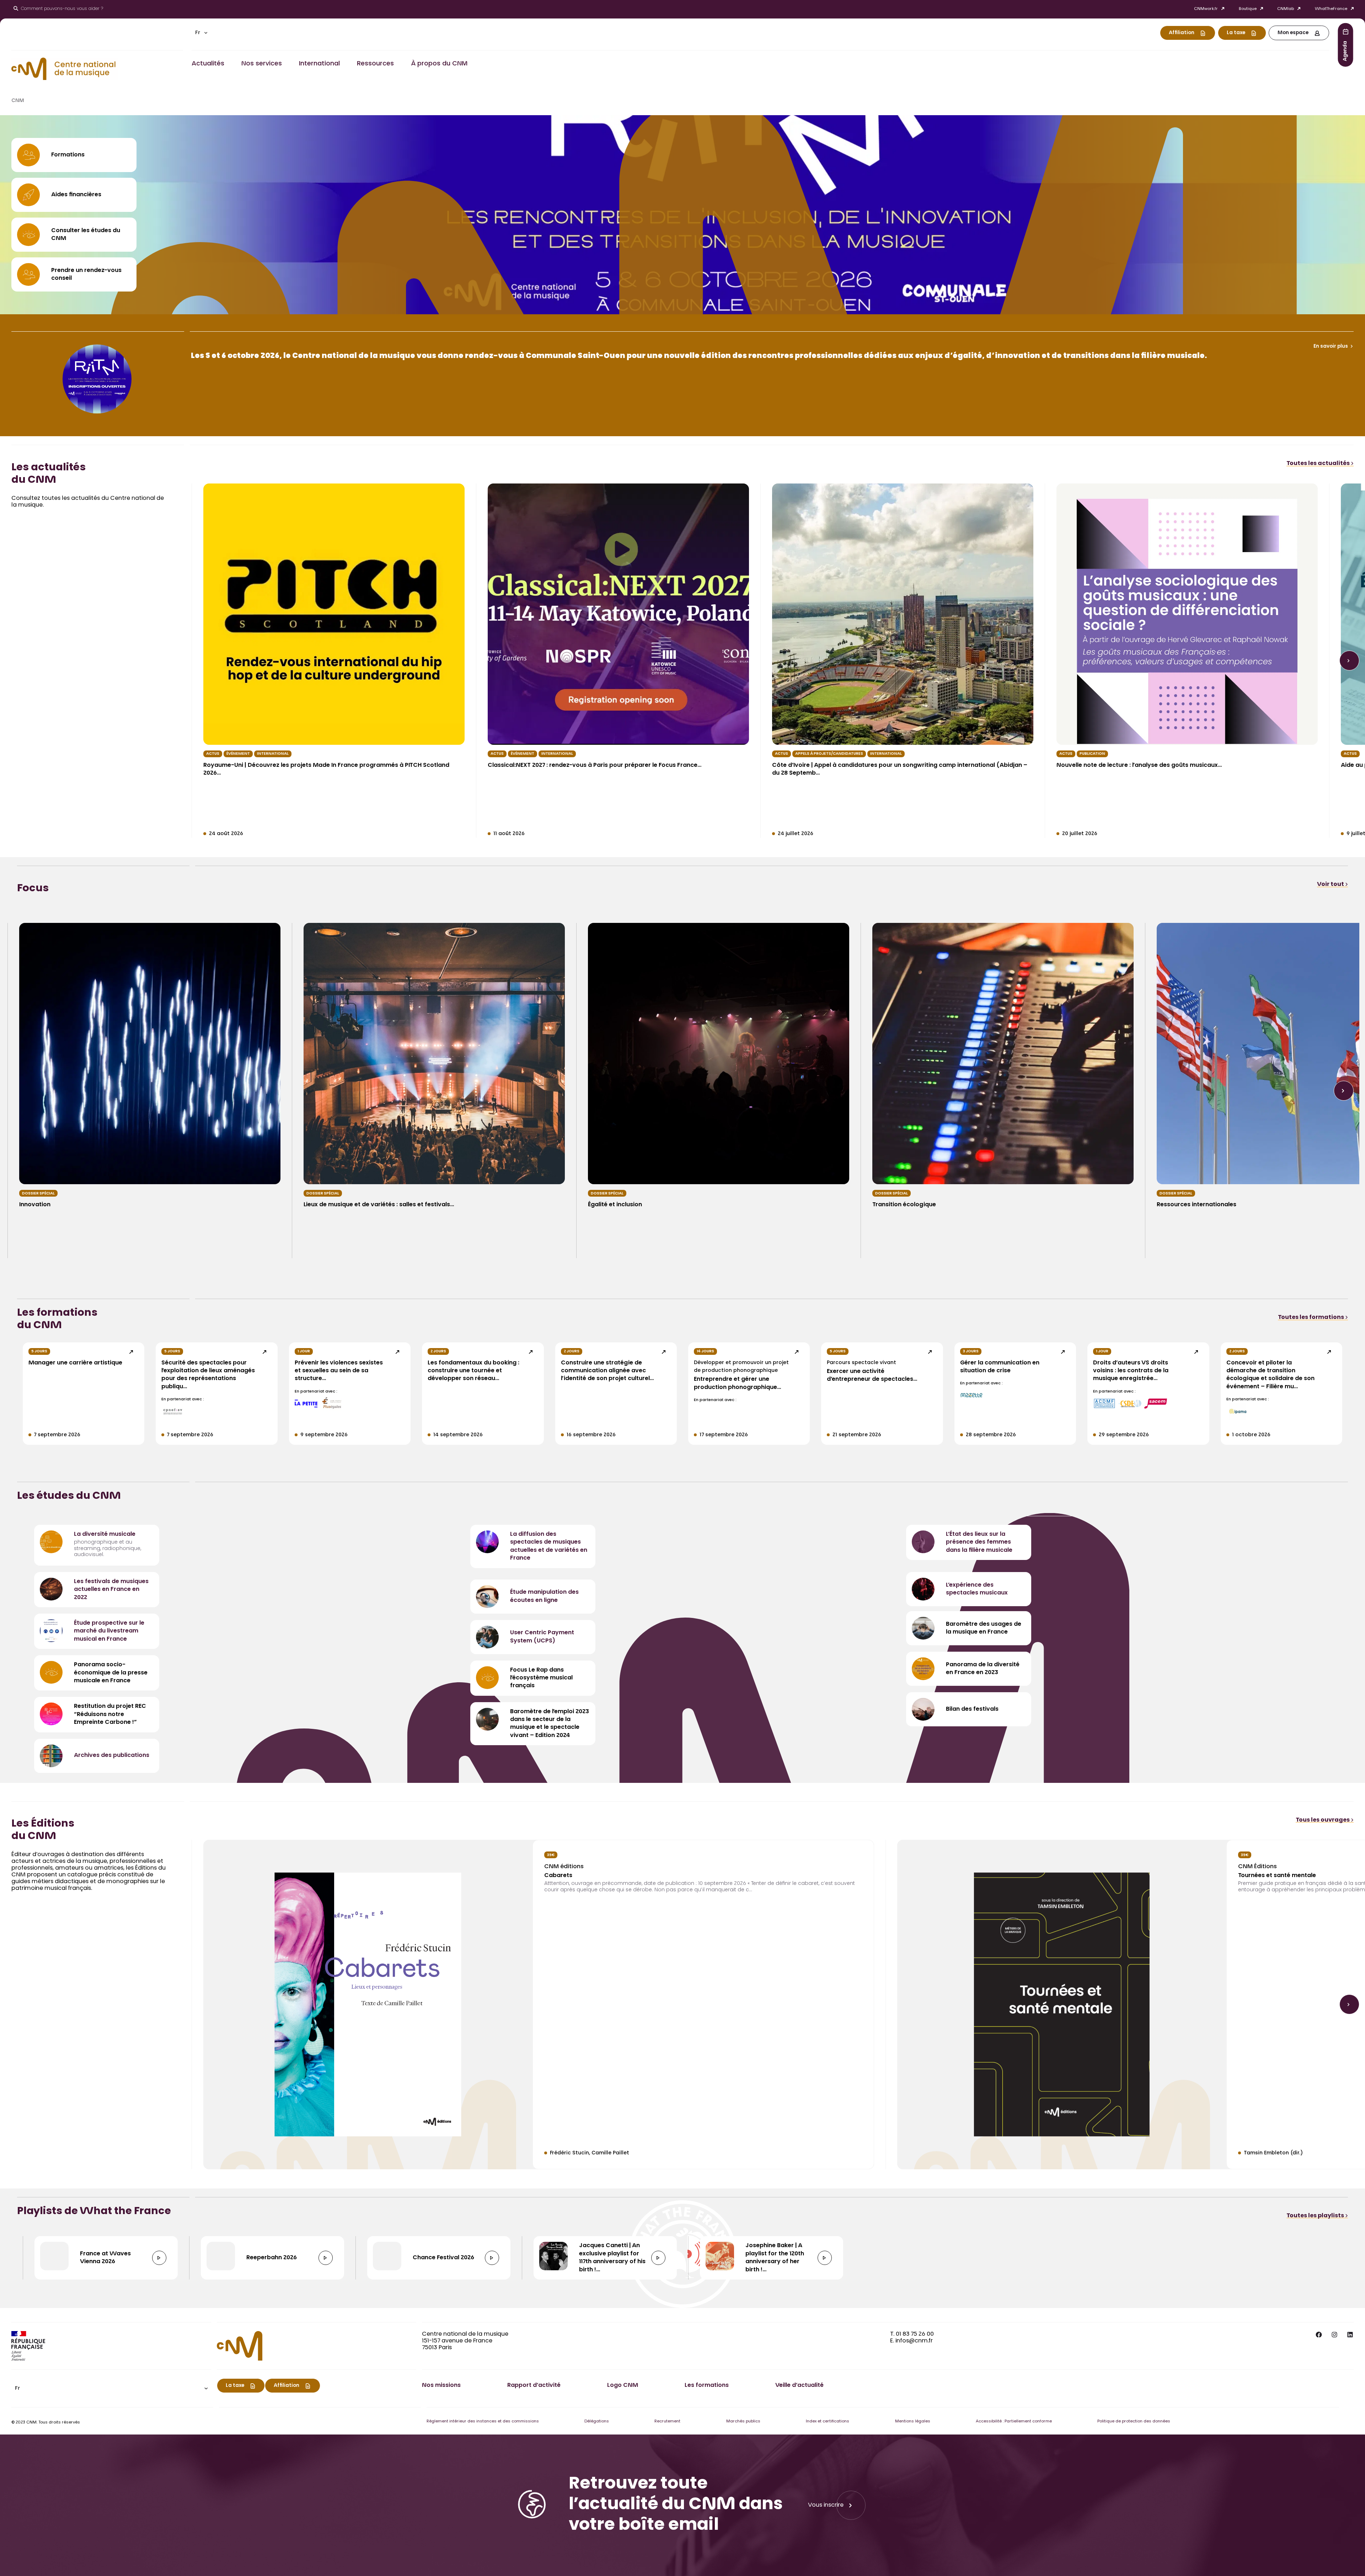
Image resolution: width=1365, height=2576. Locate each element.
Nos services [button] (262, 64)
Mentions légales (913, 2422)
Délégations (597, 2422)
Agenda (1345, 51)
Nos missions (441, 2385)
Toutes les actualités (1319, 464)
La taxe (1236, 33)
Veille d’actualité (799, 2385)
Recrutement (667, 2422)
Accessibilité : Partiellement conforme (1014, 2422)
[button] (201, 33)
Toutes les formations (1312, 1318)
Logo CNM (623, 2385)
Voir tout (1331, 885)
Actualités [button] (208, 64)
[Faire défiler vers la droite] (1349, 661)
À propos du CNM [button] (439, 64)
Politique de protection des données (1134, 2422)
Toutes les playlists (1316, 2216)
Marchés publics (743, 2422)
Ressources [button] (375, 64)
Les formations (707, 2385)
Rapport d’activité (534, 2385)
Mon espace (1293, 33)
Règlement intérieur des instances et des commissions (483, 2422)
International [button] (319, 64)
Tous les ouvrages (1323, 1820)
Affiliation (1182, 33)
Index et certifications (828, 2422)
